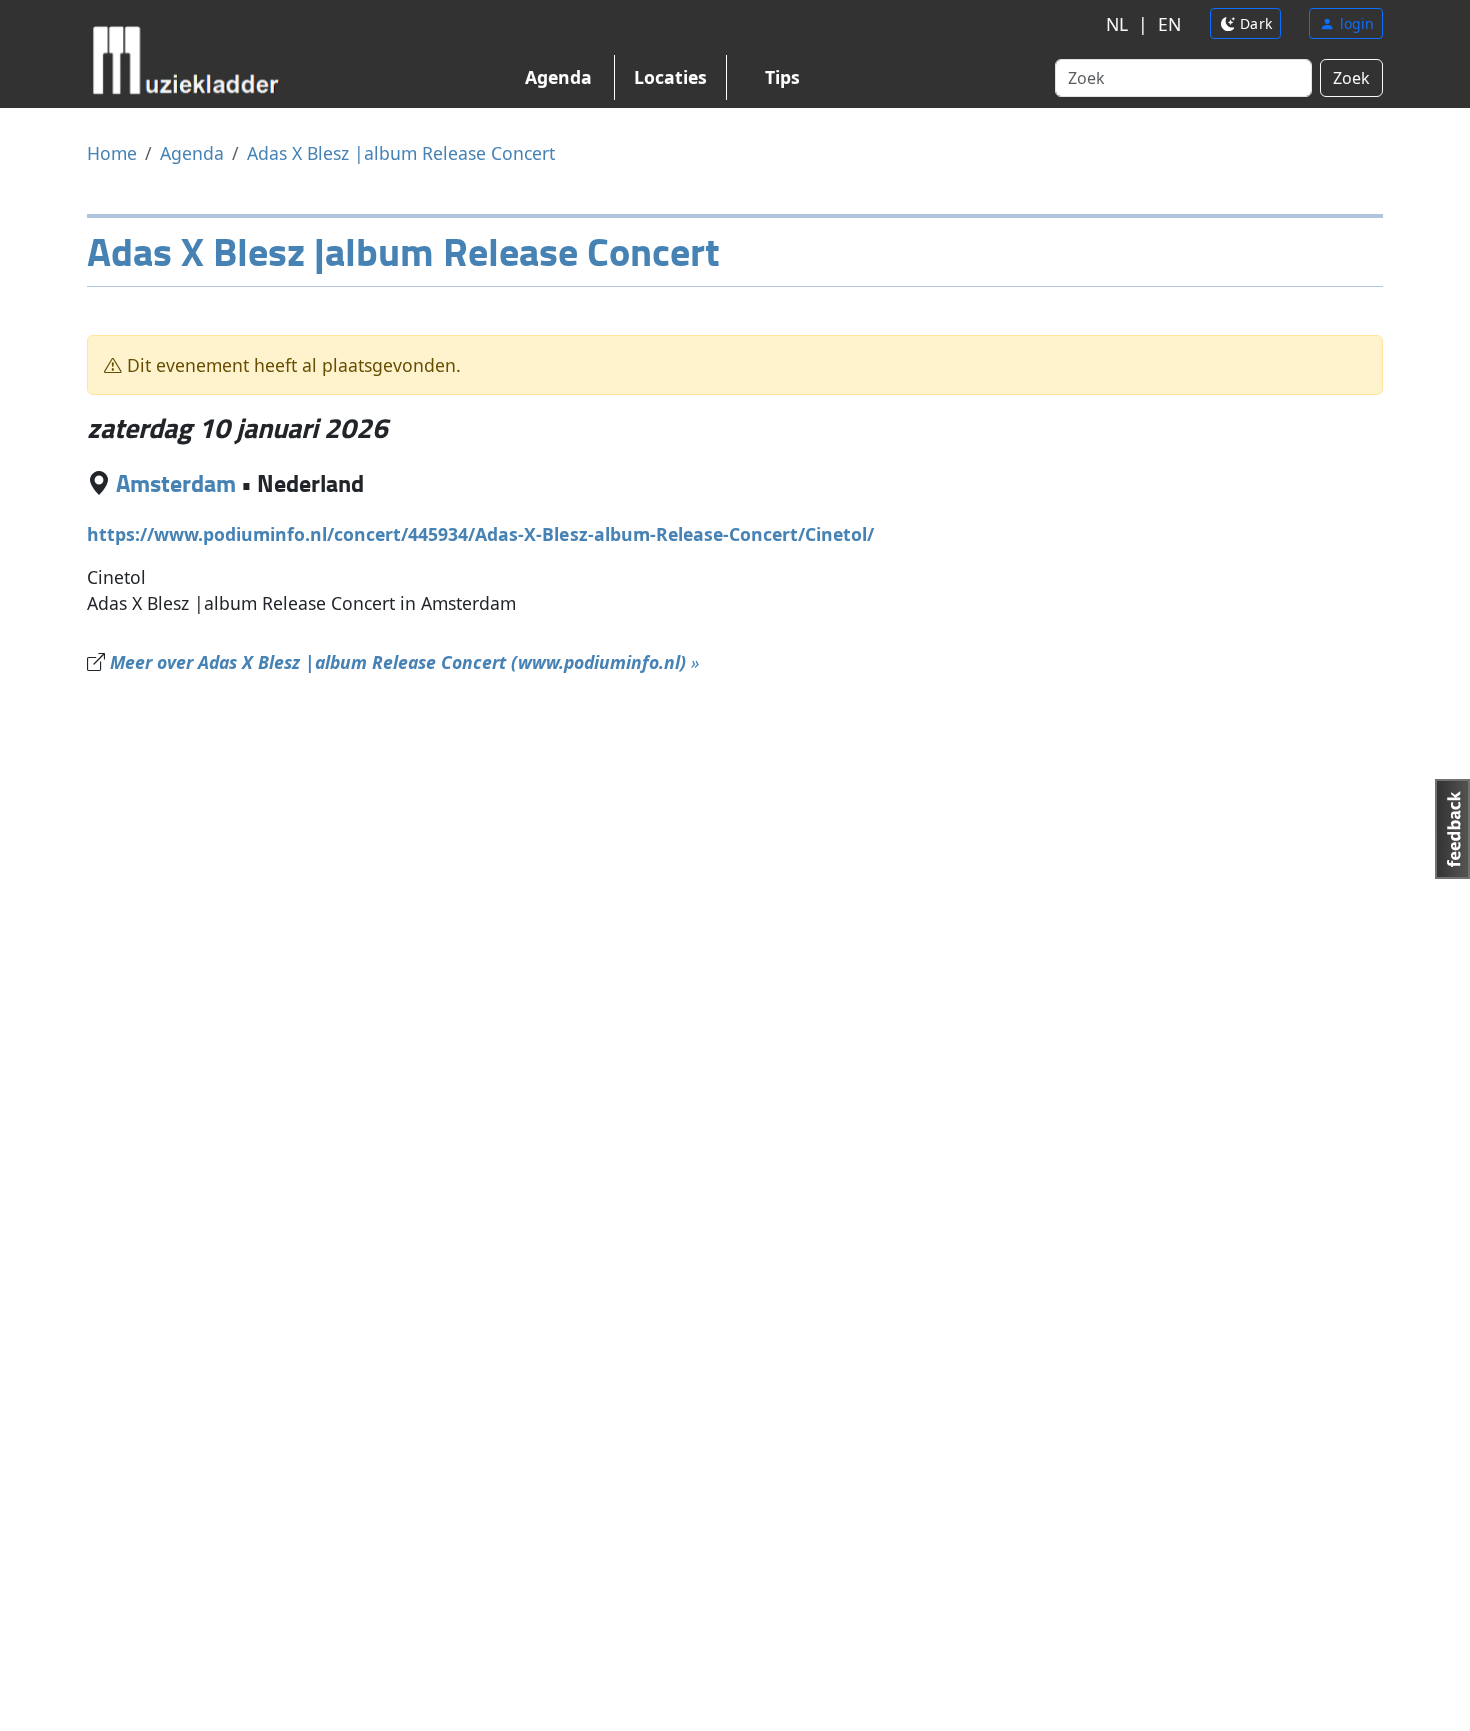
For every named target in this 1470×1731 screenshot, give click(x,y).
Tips (782, 77)
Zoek (1351, 78)
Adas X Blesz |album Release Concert (401, 153)
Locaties (670, 77)
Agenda (558, 77)
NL (1117, 24)
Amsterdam (176, 482)
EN (1169, 24)
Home (112, 153)
